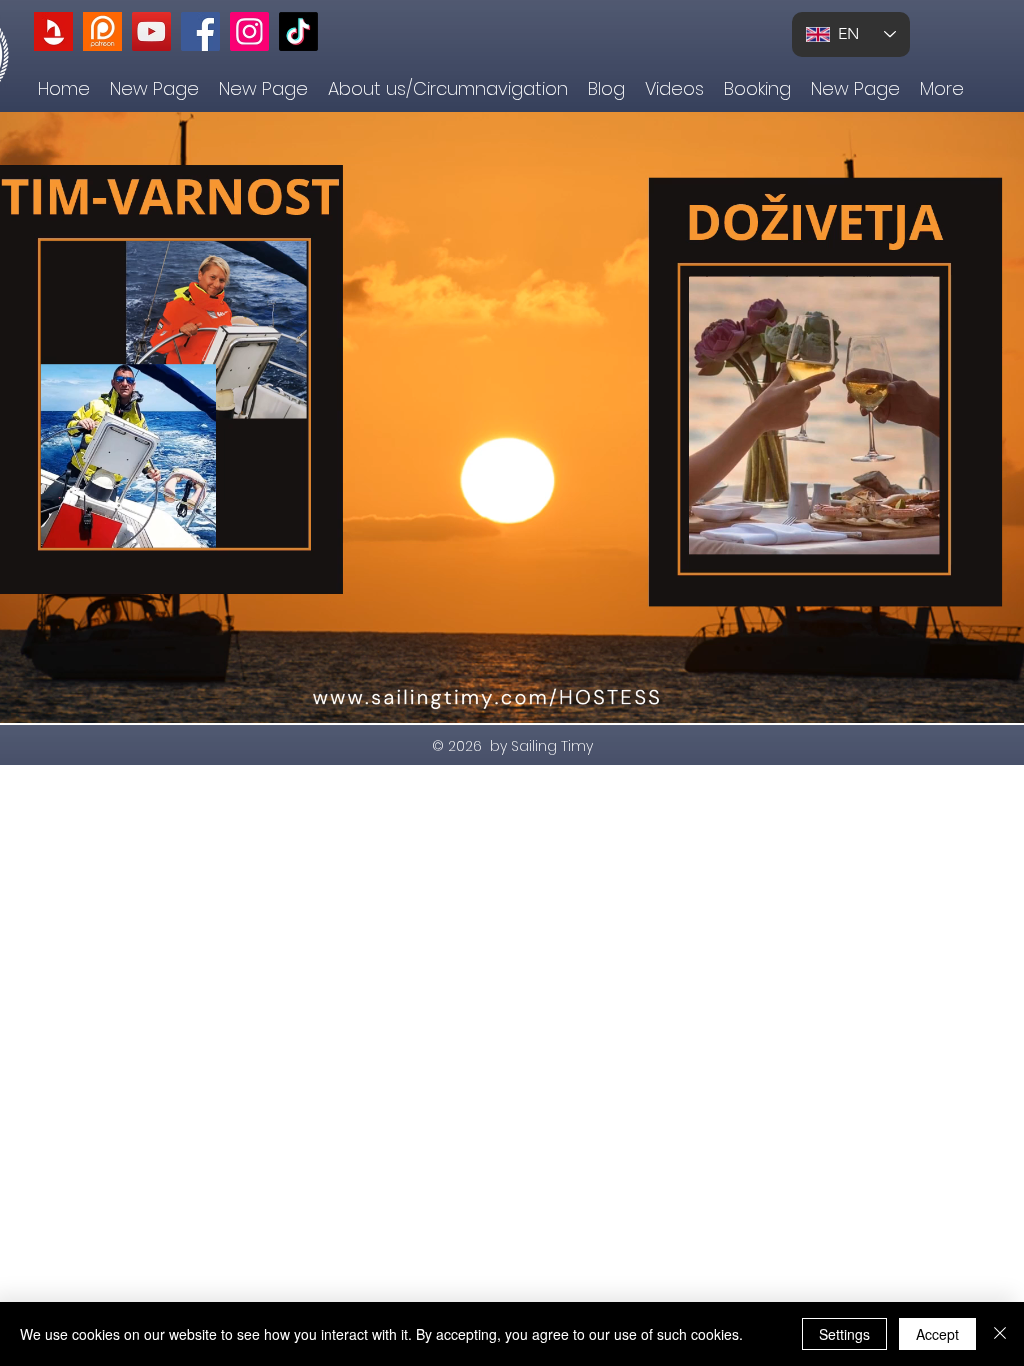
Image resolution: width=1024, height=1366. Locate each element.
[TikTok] (298, 31)
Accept (937, 1334)
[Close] (1000, 1334)
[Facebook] (200, 31)
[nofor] (53, 31)
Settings (844, 1334)
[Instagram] (249, 31)
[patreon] (102, 31)
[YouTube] (151, 31)
